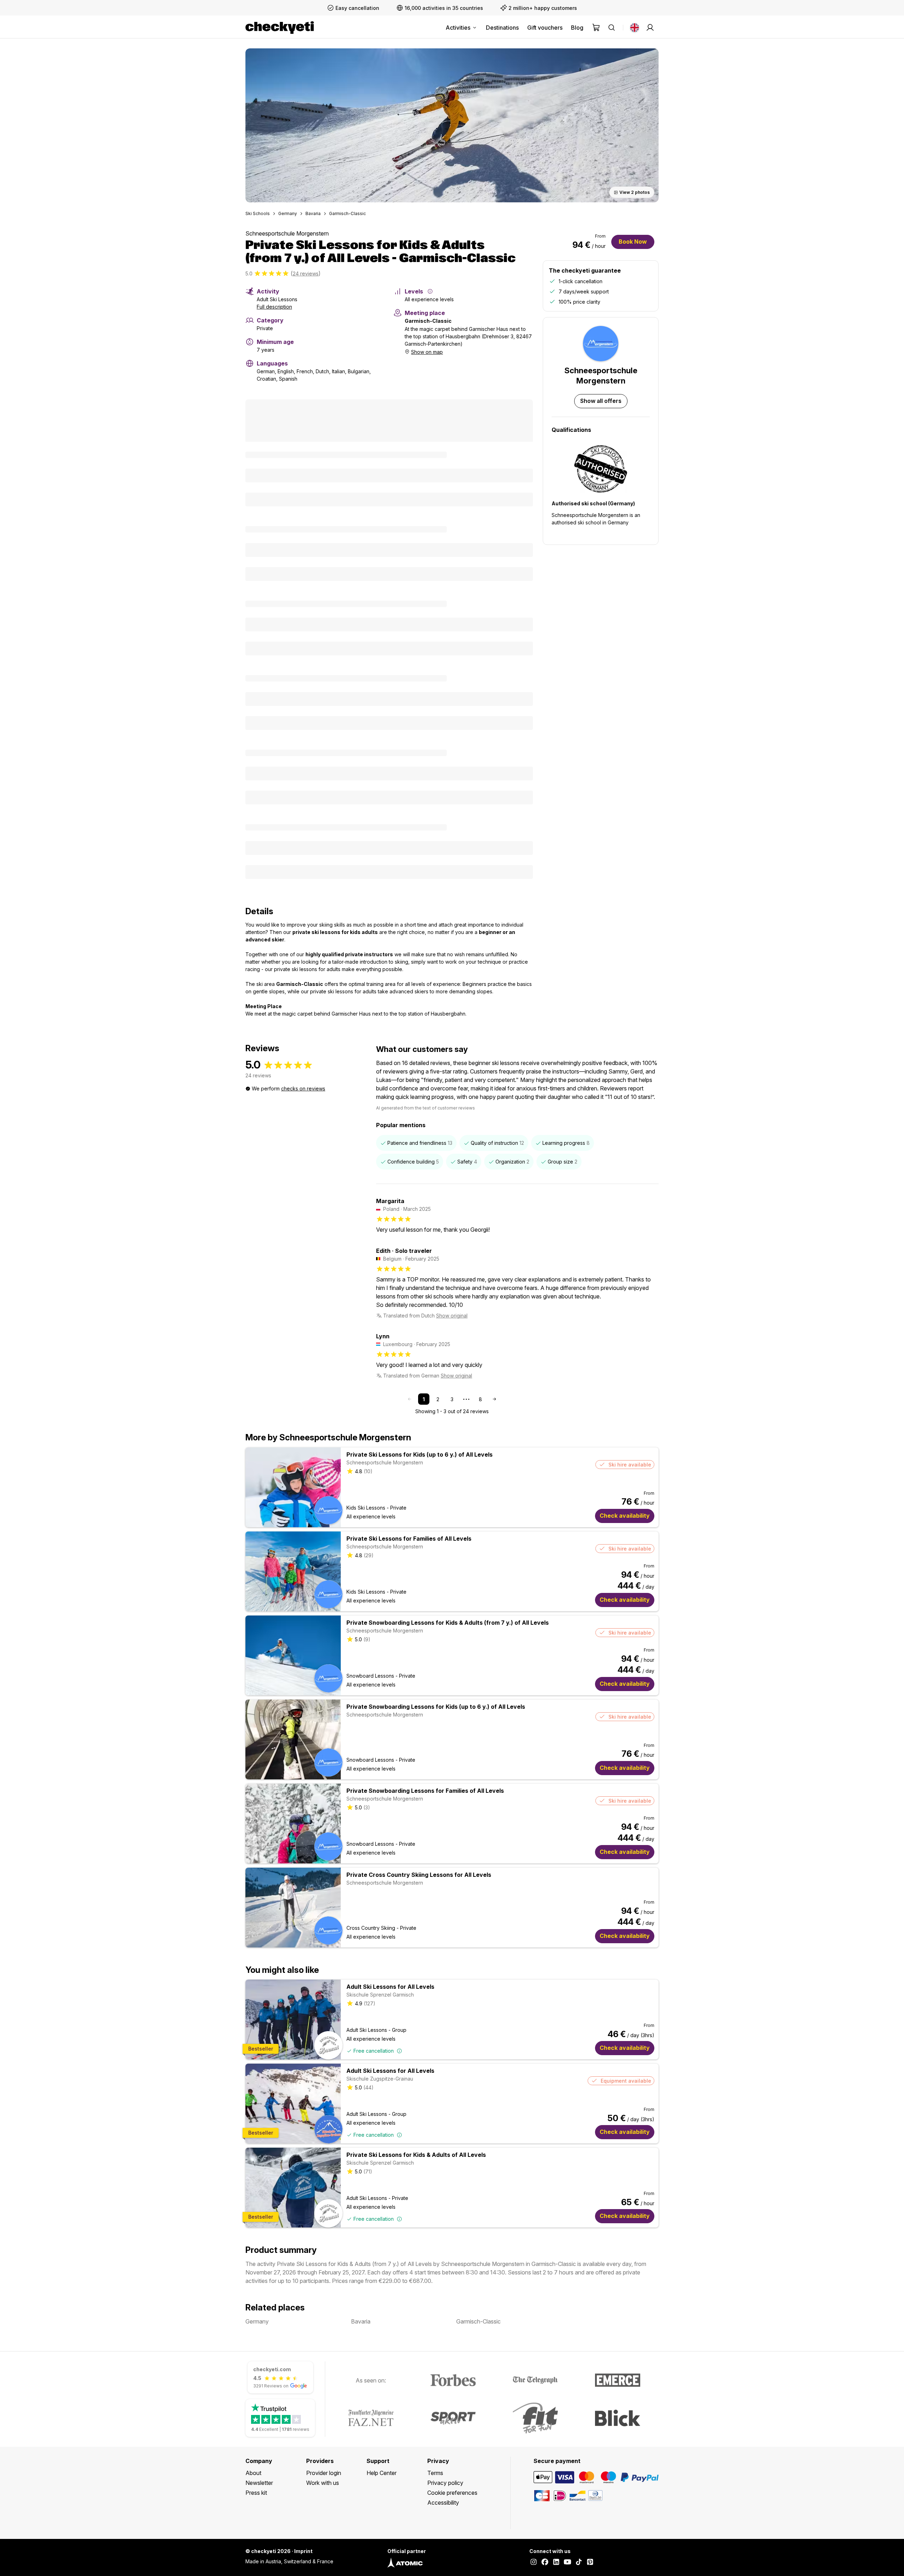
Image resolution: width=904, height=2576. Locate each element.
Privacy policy (445, 2483)
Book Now (633, 242)
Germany (288, 213)
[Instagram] (534, 2563)
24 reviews (306, 273)
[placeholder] (650, 28)
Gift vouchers (545, 28)
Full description (274, 307)
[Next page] (494, 1399)
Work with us (323, 2483)
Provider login (324, 2473)
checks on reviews (303, 1088)
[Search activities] (612, 28)
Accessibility (443, 2503)
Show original (452, 1316)
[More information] (430, 291)
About (253, 2473)
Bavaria (313, 213)
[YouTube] (567, 2563)
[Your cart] (596, 28)
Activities (458, 28)
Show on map (427, 352)
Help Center (382, 2473)
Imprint (303, 2551)
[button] (452, 125)
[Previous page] (410, 1399)
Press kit (256, 2493)
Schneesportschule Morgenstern (287, 233)
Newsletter (259, 2483)
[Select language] (635, 28)
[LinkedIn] (556, 2563)
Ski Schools (258, 213)
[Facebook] (545, 2563)
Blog (577, 28)
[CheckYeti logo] (280, 28)
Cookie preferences (452, 2493)
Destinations (502, 28)
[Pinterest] (590, 2563)
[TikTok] (579, 2563)
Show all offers (601, 401)
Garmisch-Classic (347, 213)
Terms (435, 2473)
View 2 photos (635, 192)
